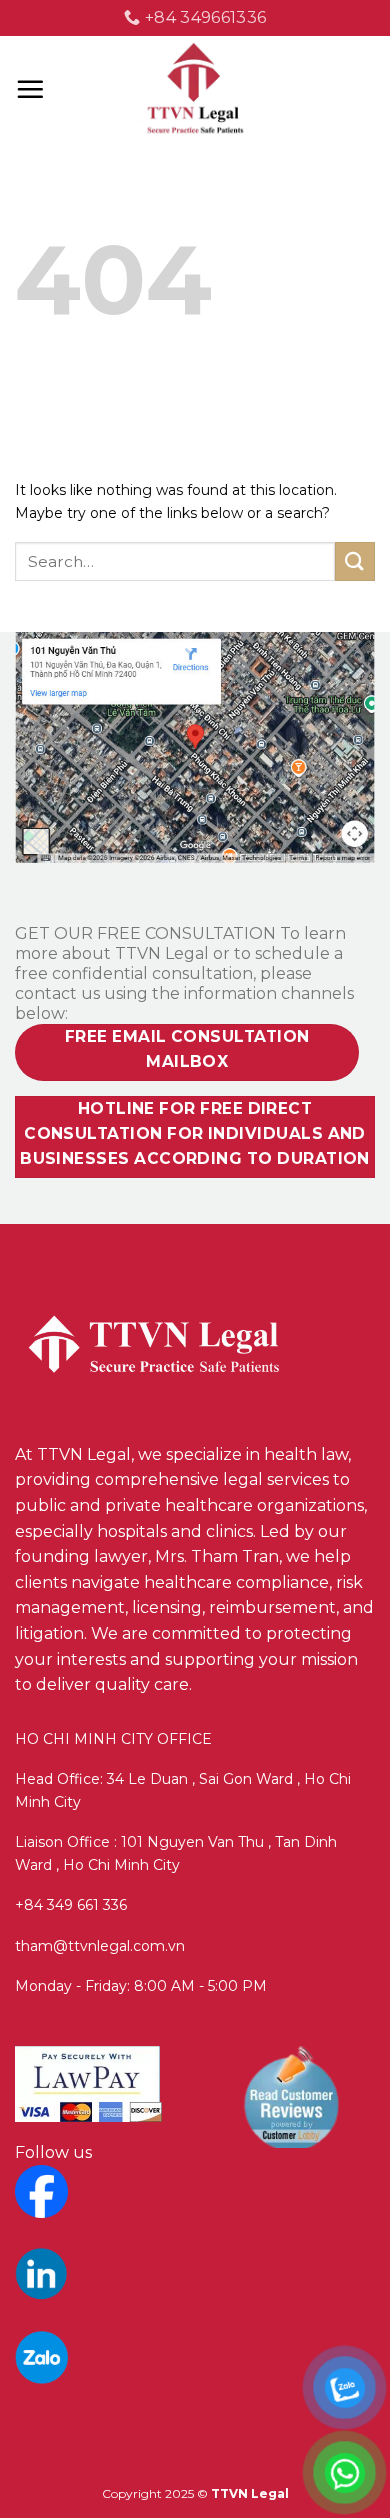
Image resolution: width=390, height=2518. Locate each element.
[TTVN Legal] (195, 89)
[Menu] (30, 89)
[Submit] (355, 561)
